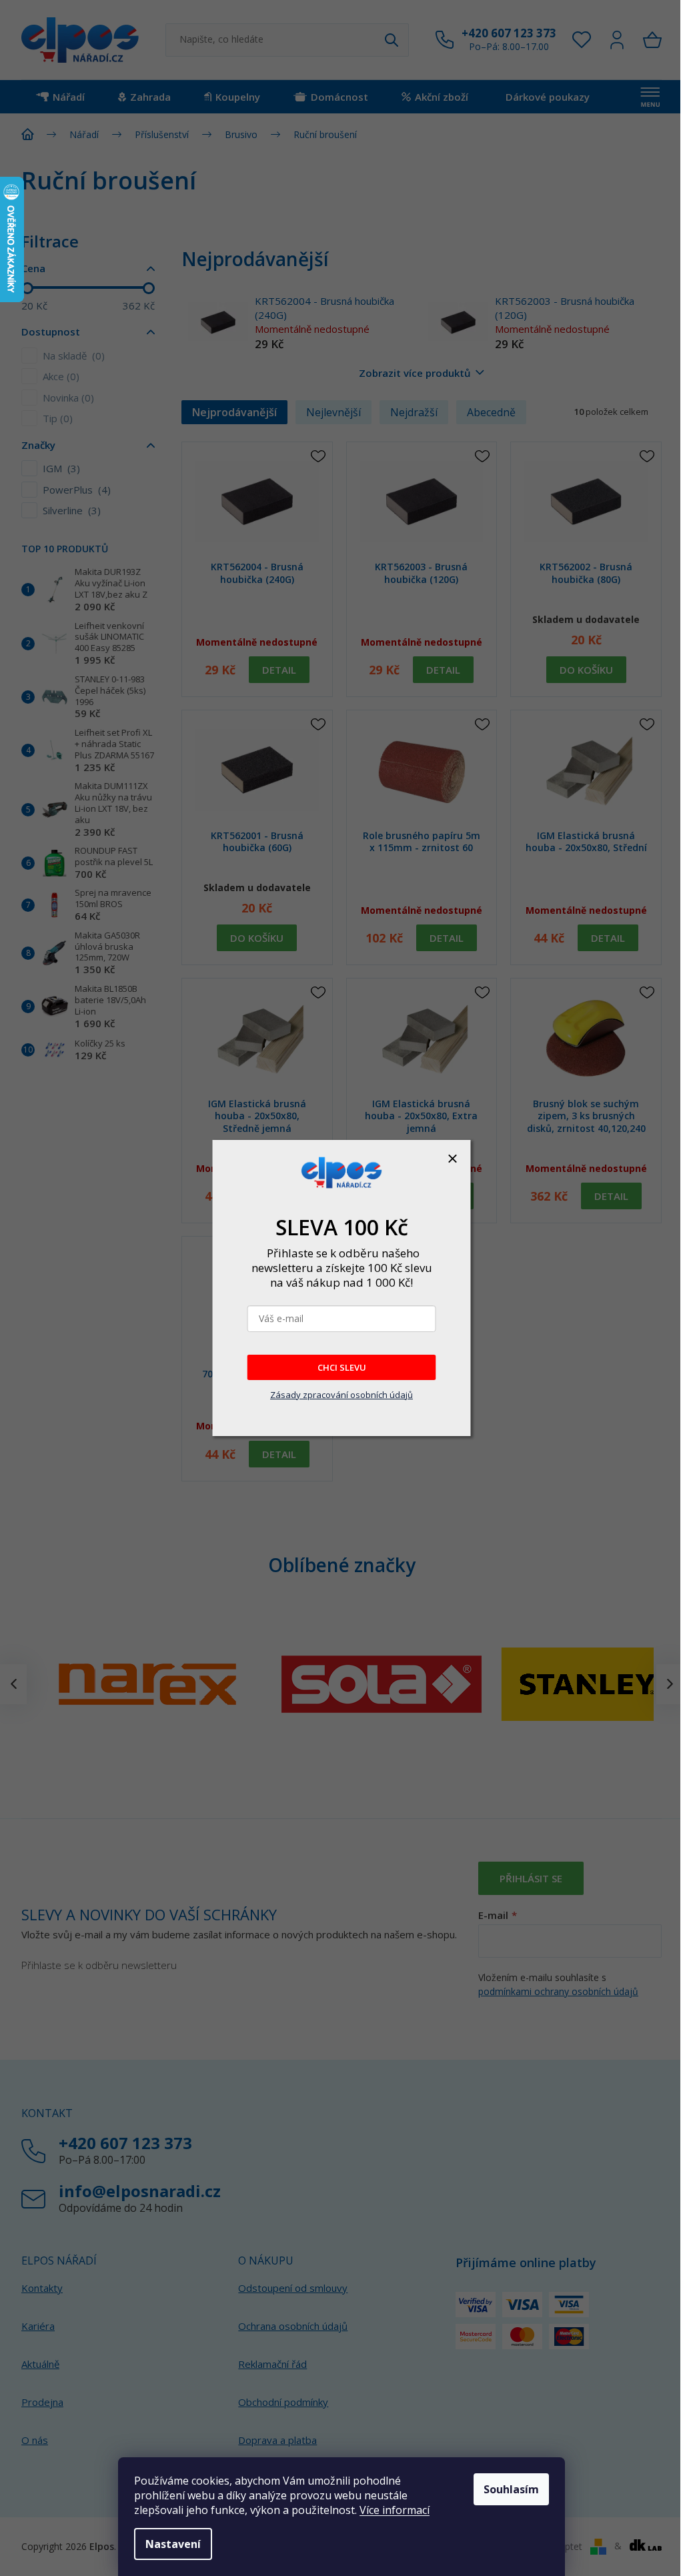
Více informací (395, 2510)
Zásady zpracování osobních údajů (341, 1395)
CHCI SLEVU (342, 1367)
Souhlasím (511, 2489)
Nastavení (173, 2544)
